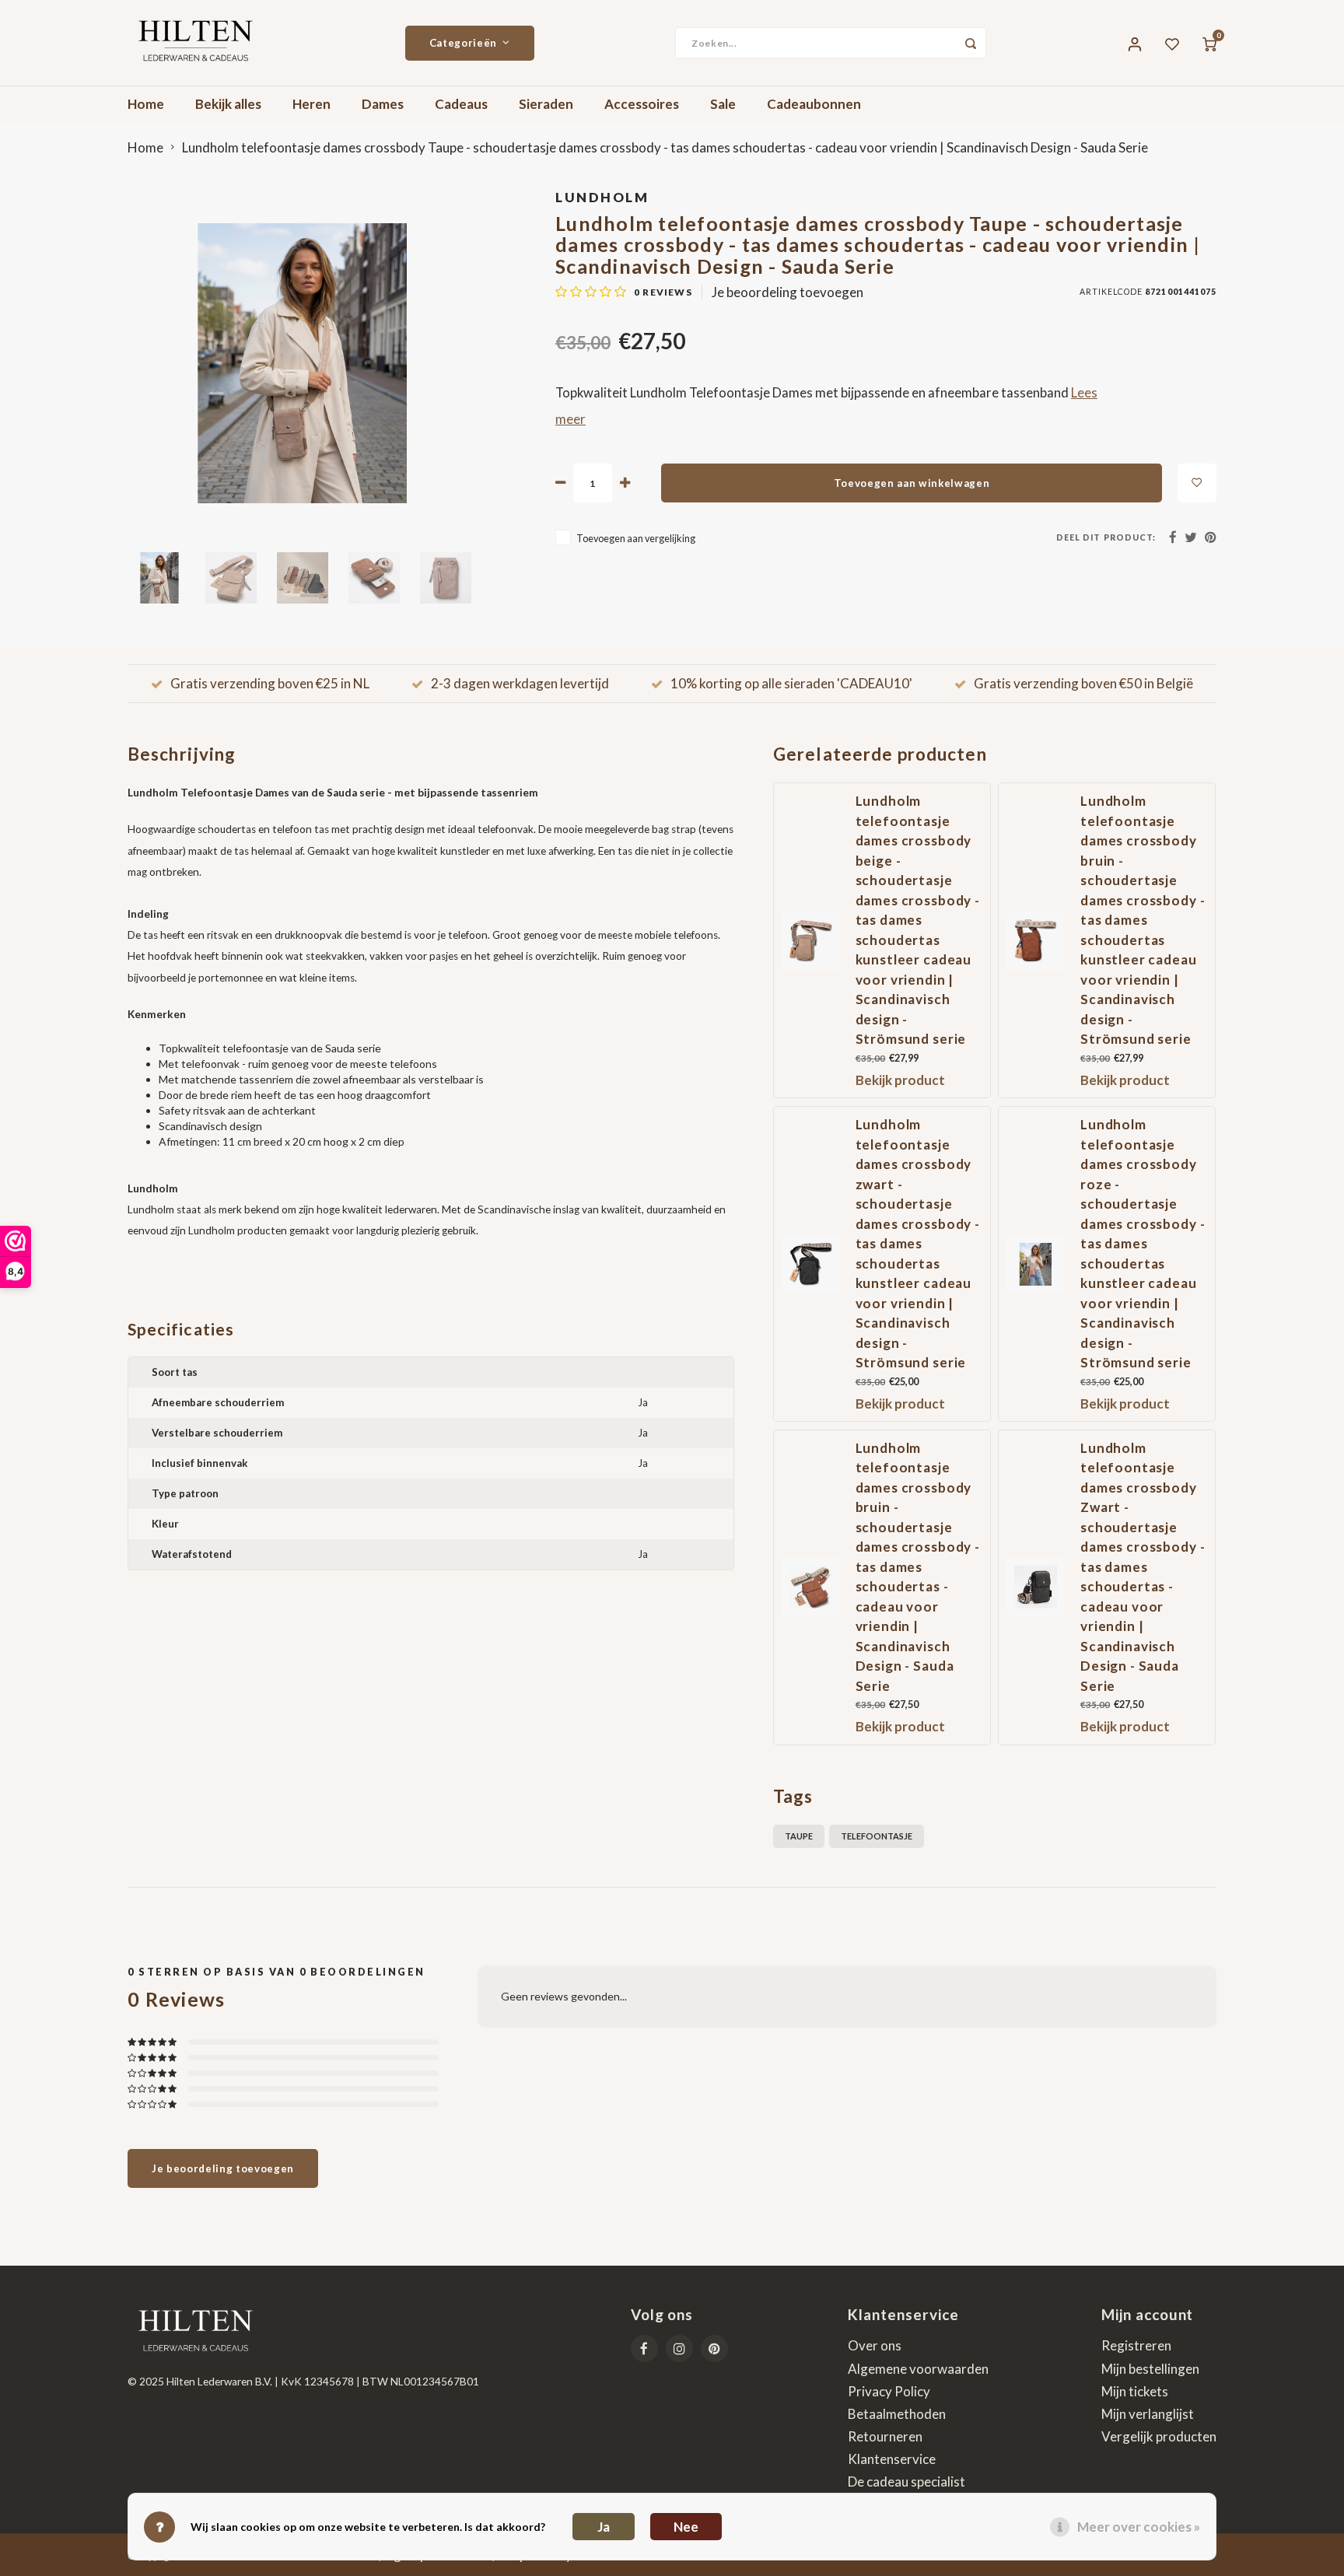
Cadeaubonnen (814, 104)
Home (146, 104)
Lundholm (602, 197)
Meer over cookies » (1139, 2527)
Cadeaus (461, 104)
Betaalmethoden (897, 2414)
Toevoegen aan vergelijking (636, 539)
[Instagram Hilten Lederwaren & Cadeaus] (679, 2348)
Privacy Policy (889, 2391)
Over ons (875, 2345)
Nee (686, 2527)
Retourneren (885, 2436)
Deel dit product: (1106, 537)
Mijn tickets (1135, 2391)
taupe (799, 1836)
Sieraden (546, 104)
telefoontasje (877, 1836)
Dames (383, 104)
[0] (1209, 43)
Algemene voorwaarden (918, 2369)
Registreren (1136, 2345)
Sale (723, 104)
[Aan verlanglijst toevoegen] (1197, 483)
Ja (604, 2527)
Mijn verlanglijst (1148, 2414)
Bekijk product (900, 1080)
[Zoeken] (971, 43)
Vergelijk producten (1159, 2436)
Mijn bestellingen (1150, 2369)
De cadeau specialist (906, 2481)
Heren (311, 104)
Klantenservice (892, 2459)
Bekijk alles (228, 104)
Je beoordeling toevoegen (787, 292)
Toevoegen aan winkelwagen (912, 483)
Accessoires (642, 104)
